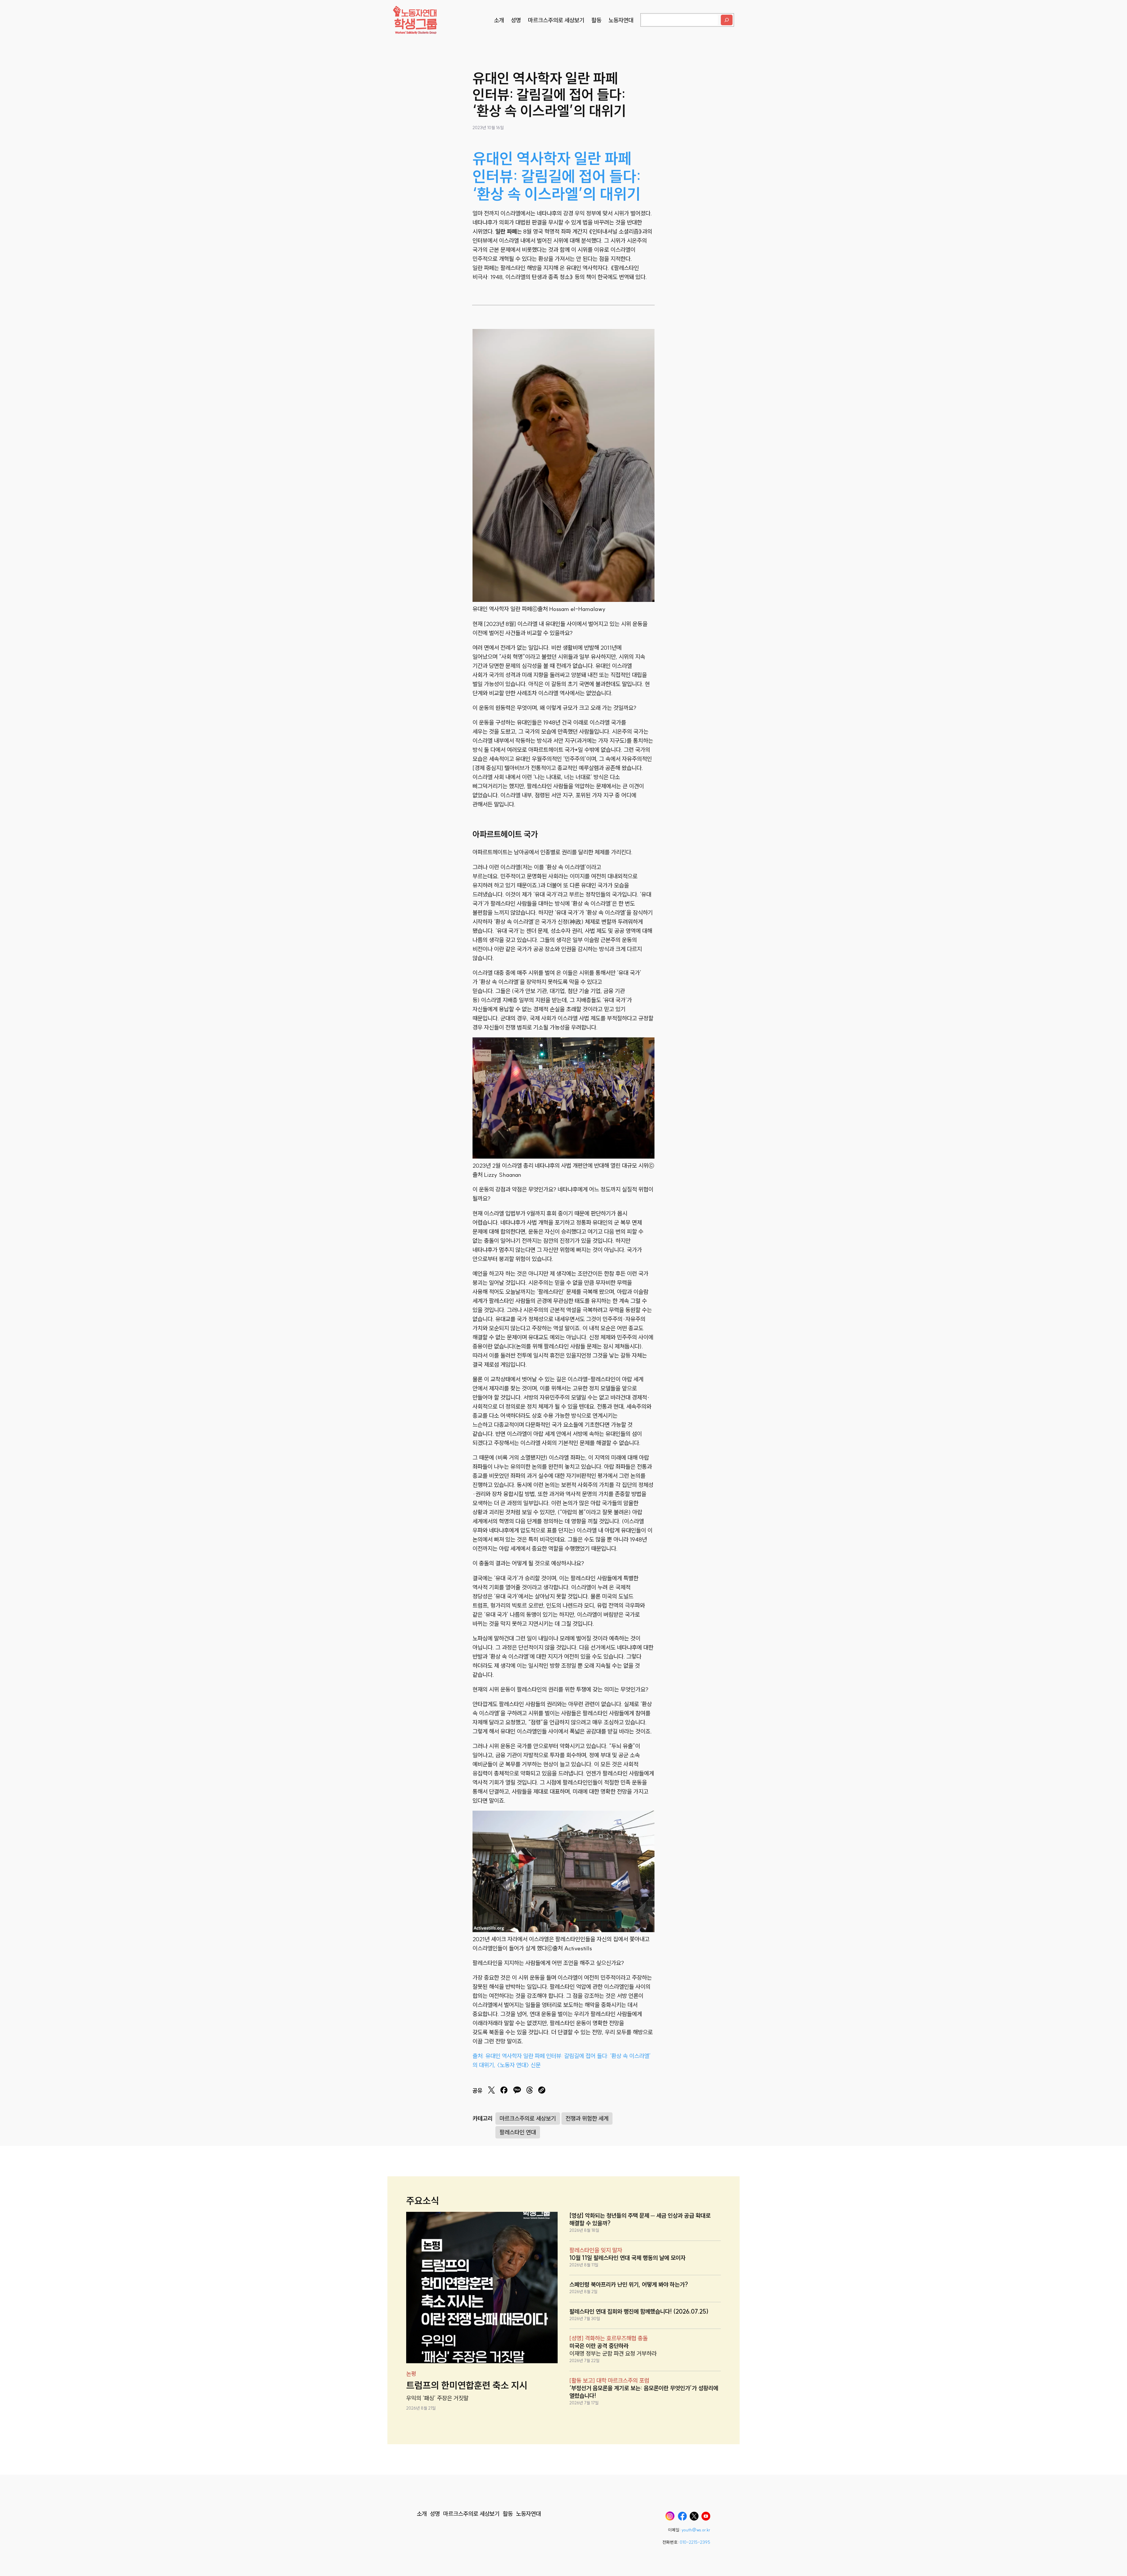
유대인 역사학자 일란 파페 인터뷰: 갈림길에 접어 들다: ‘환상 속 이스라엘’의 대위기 (557, 176)
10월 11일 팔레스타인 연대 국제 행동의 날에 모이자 (627, 2258)
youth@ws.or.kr (696, 2530)
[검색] (727, 20)
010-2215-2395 (695, 2542)
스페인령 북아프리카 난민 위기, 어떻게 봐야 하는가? (629, 2284)
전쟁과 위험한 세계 (587, 2118)
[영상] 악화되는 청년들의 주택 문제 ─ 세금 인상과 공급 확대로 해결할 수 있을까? (640, 2219)
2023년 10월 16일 (488, 128)
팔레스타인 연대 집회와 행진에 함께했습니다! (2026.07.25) (639, 2311)
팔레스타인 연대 (518, 2132)
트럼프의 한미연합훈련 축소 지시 (467, 2385)
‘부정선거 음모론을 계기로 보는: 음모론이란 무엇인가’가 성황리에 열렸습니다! (644, 2392)
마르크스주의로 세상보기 (528, 2118)
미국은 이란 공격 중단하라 (599, 2346)
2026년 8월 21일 (421, 2408)
